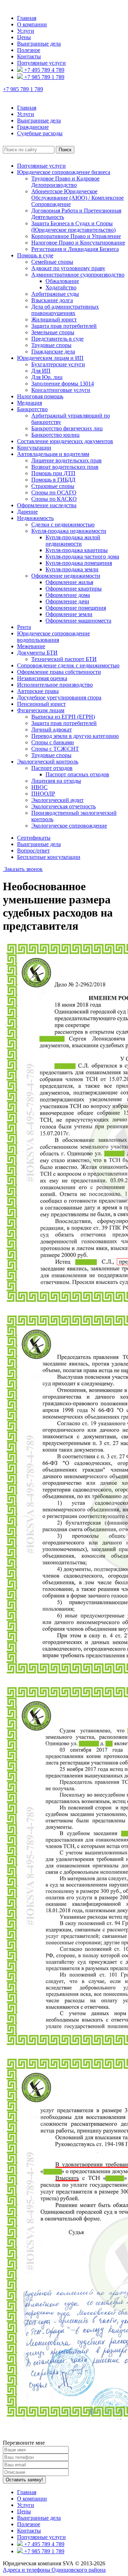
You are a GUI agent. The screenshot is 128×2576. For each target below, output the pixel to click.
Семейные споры (52, 262)
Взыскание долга (52, 300)
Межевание (31, 646)
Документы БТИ (37, 653)
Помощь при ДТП (53, 473)
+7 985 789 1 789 (44, 77)
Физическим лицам (41, 710)
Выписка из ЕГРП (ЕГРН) (63, 717)
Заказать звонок (23, 869)
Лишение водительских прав (66, 460)
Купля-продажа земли (72, 569)
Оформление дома (68, 595)
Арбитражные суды (55, 294)
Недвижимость (35, 518)
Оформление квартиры (74, 589)
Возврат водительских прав (65, 467)
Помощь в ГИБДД (53, 480)
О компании (32, 24)
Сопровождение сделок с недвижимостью (68, 665)
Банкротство (32, 409)
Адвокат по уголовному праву (68, 268)
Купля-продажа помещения (79, 563)
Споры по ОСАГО (54, 492)
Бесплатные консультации (49, 857)
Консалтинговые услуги (61, 390)
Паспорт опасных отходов (77, 774)
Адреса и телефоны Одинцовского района (54, 2570)
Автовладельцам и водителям (53, 454)
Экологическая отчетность (63, 806)
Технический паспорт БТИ (64, 659)
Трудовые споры (51, 345)
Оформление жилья (69, 582)
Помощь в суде (35, 255)
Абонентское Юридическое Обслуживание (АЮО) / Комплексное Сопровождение (78, 198)
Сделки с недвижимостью (63, 524)
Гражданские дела (53, 351)
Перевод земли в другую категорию (75, 736)
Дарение (27, 512)
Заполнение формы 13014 (63, 384)
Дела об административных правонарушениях (65, 310)
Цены (24, 37)
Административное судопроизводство (78, 275)
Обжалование (62, 281)
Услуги (26, 31)
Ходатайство (61, 287)
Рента (24, 627)
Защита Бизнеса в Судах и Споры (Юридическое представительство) (73, 227)
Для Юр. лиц (47, 377)
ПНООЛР (43, 794)
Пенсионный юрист (41, 704)
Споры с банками (53, 742)
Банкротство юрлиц (55, 435)
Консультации (34, 448)
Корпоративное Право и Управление (76, 236)
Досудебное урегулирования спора (59, 697)
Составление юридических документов (65, 441)
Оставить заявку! (24, 2480)
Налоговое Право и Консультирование (78, 243)
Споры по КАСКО (54, 499)
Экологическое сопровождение (69, 826)
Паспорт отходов (52, 768)
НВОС (39, 787)
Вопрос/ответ (33, 851)
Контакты (29, 56)
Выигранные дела (39, 44)
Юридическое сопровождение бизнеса (64, 172)
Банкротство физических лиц (67, 428)
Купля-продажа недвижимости (69, 531)
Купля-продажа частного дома (82, 557)
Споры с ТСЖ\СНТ (55, 749)
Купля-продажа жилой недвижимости (73, 541)
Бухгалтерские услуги (58, 364)
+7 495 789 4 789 (44, 70)
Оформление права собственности (59, 672)
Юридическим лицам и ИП (50, 358)
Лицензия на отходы (56, 781)
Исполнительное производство (55, 685)
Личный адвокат (52, 730)
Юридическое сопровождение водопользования (54, 637)
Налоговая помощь (40, 396)
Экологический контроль (48, 762)
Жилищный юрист (54, 319)
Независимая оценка (42, 678)
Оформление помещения (76, 608)
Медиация (30, 403)
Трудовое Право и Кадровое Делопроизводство (65, 182)
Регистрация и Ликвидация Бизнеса (75, 249)
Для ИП (41, 371)
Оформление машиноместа (78, 621)
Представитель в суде (57, 339)
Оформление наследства (47, 505)
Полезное (29, 50)
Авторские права (38, 691)
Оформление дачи (67, 601)
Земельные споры (53, 332)
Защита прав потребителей (64, 326)
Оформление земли (69, 614)
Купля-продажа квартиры (77, 550)
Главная (27, 18)
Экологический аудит (57, 800)
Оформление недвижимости (66, 576)
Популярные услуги (41, 63)
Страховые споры (53, 486)
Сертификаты (34, 838)
